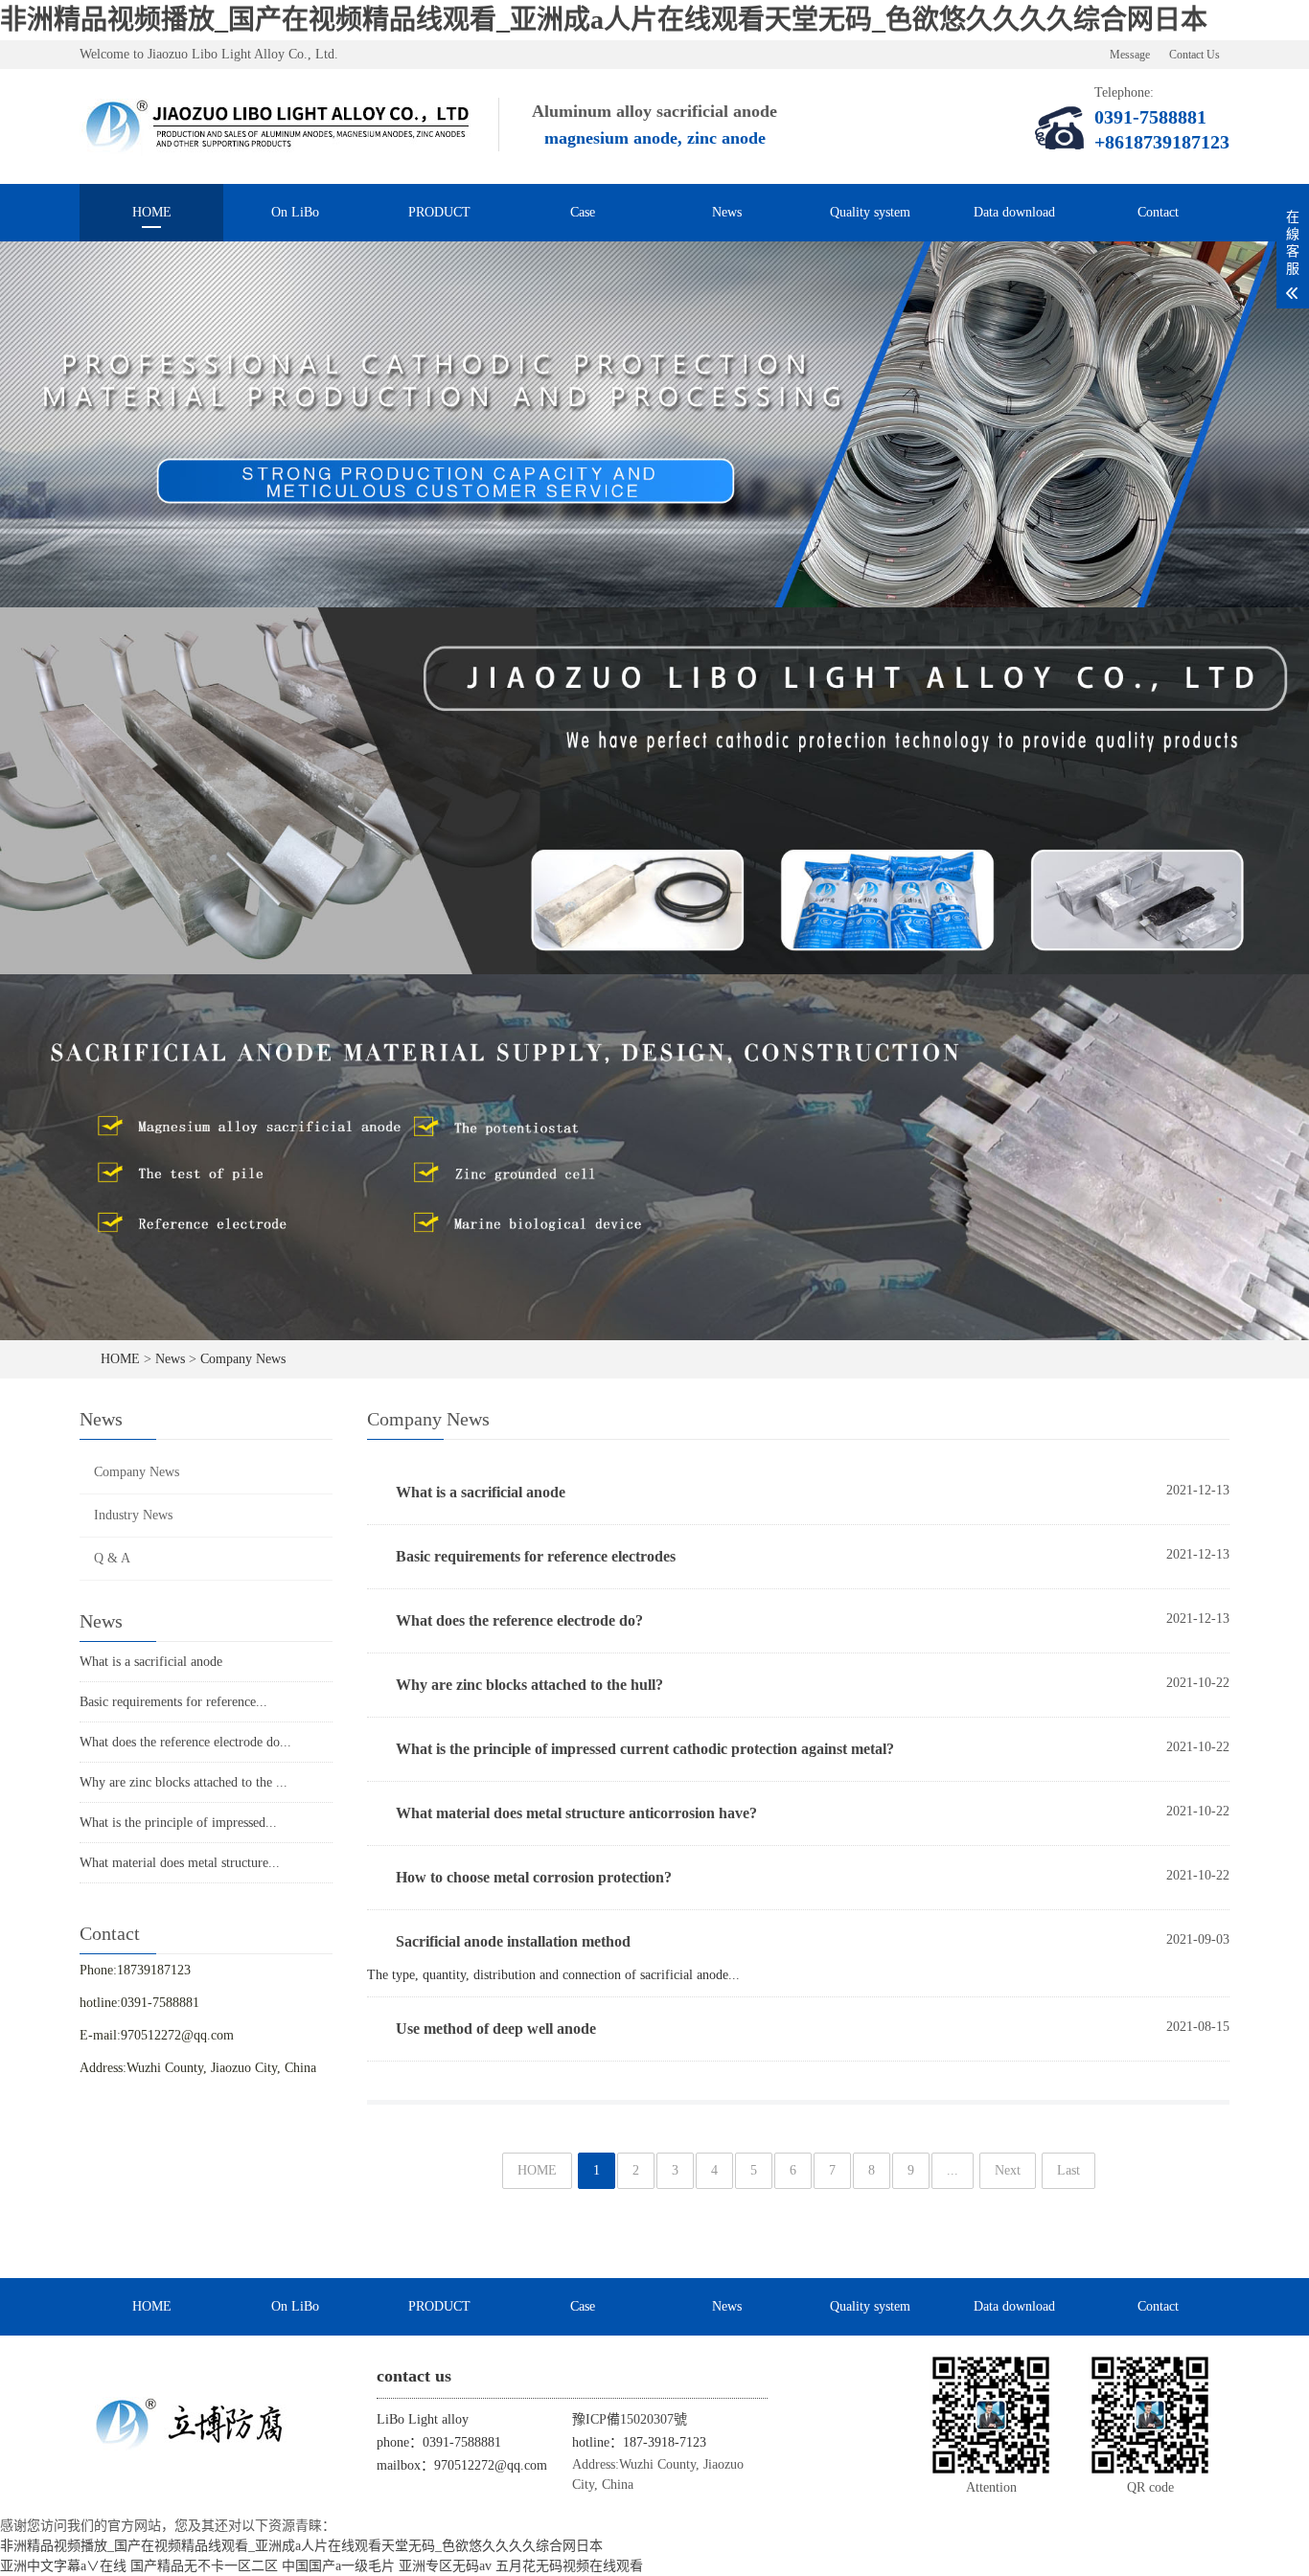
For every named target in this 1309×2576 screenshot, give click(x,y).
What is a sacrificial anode (151, 1662)
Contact (1158, 212)
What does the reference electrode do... (185, 1742)
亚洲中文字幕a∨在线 (63, 2566)
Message (1130, 55)
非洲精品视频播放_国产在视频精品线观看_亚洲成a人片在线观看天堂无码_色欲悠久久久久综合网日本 (604, 20)
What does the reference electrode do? (519, 1620)
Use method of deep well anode (496, 2029)
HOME (152, 212)
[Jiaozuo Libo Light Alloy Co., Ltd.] (279, 126)
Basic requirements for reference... (173, 1702)
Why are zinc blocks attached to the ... (184, 1782)
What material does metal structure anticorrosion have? (576, 1813)
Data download (1014, 212)
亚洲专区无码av (445, 2566)
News (727, 212)
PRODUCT (439, 212)
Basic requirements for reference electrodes (536, 1556)
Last (1068, 2170)
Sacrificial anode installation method (513, 1941)
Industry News (133, 1515)
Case (583, 212)
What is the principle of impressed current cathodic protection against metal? (645, 1749)
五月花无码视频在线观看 (569, 2566)
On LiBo (295, 212)
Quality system (870, 212)
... (953, 2170)
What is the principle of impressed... (178, 1823)
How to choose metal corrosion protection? (534, 1877)
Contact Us (1194, 55)
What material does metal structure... (180, 1863)
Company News (243, 1359)
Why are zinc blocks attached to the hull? (529, 1685)
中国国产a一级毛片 (338, 2566)
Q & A (112, 1558)
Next (1008, 2170)
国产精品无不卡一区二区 (204, 2566)
